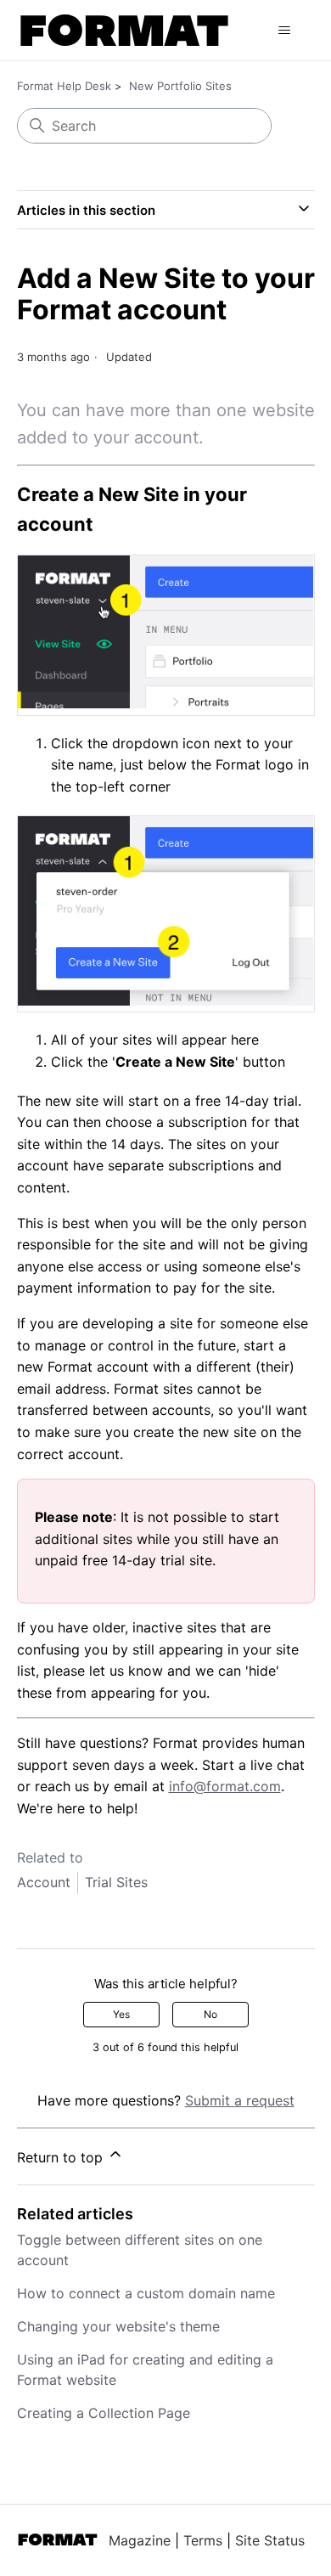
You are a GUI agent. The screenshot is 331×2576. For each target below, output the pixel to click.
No (210, 2014)
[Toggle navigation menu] (285, 31)
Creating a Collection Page (104, 2413)
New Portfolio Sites (180, 86)
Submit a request (240, 2100)
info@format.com (225, 1786)
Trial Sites (116, 1882)
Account (44, 1882)
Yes (121, 2014)
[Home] (125, 30)
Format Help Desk (64, 86)
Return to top (62, 2157)
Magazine (140, 2540)
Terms (203, 2540)
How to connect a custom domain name (146, 2293)
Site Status (270, 2540)
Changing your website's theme (118, 2326)
